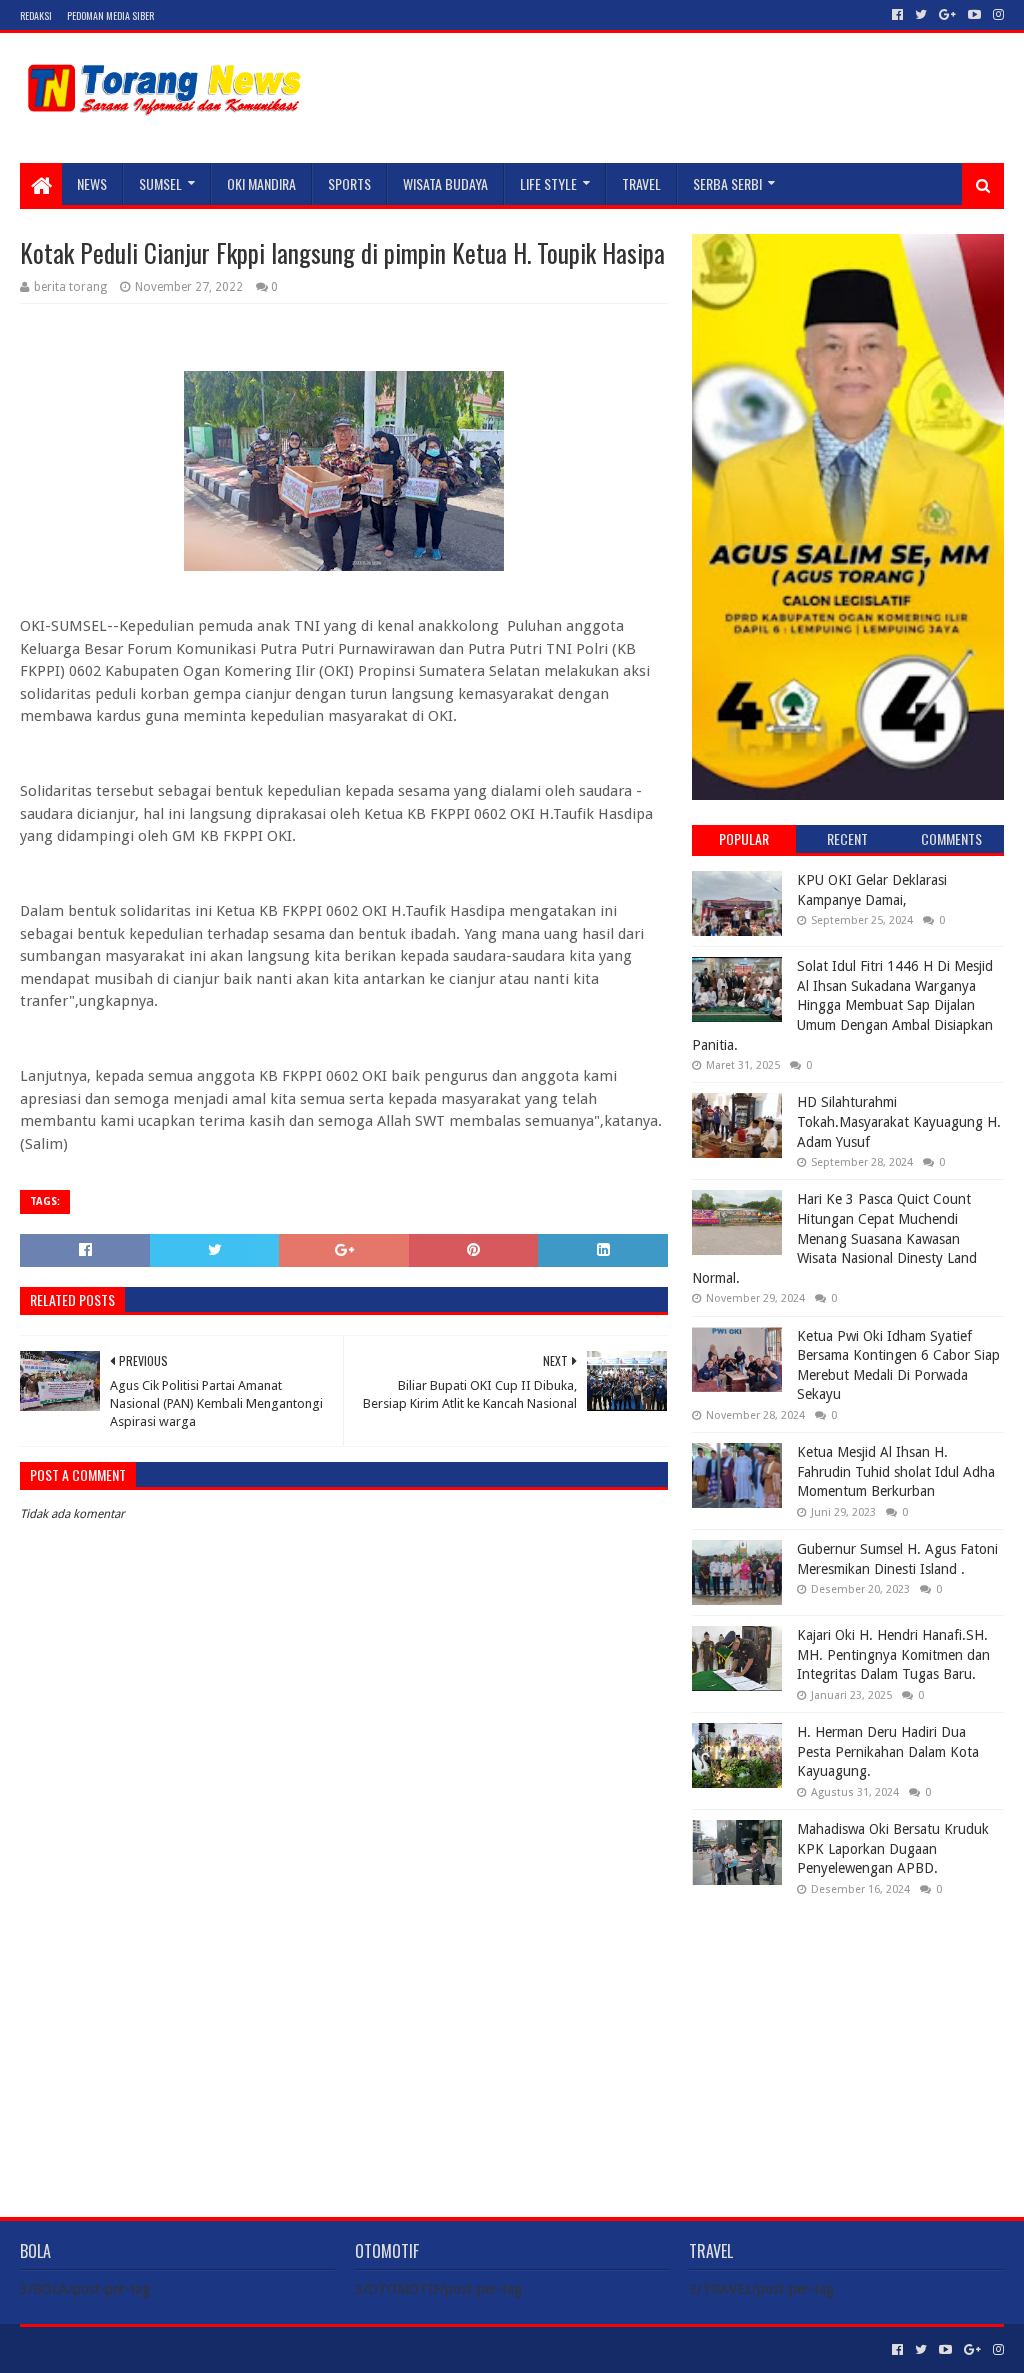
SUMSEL (160, 183)
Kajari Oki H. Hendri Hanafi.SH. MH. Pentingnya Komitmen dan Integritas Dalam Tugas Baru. (893, 1654)
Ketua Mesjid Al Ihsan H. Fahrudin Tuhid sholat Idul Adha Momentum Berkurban (896, 1471)
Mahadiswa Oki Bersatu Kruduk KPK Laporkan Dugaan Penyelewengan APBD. (893, 1848)
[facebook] (897, 15)
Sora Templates (131, 2349)
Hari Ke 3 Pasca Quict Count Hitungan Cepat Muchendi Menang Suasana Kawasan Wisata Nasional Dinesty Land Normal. (834, 1238)
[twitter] (921, 15)
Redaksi (36, 15)
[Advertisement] (848, 2041)
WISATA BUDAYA (445, 183)
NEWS (92, 183)
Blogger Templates (246, 2349)
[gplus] (947, 15)
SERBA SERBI (727, 183)
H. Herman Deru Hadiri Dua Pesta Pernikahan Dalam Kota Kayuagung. (888, 1751)
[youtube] (974, 15)
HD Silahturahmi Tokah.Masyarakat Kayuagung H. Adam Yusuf (899, 1121)
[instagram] (996, 15)
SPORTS (349, 183)
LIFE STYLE (548, 183)
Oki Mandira (261, 183)
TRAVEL (641, 183)
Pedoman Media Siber (110, 15)
